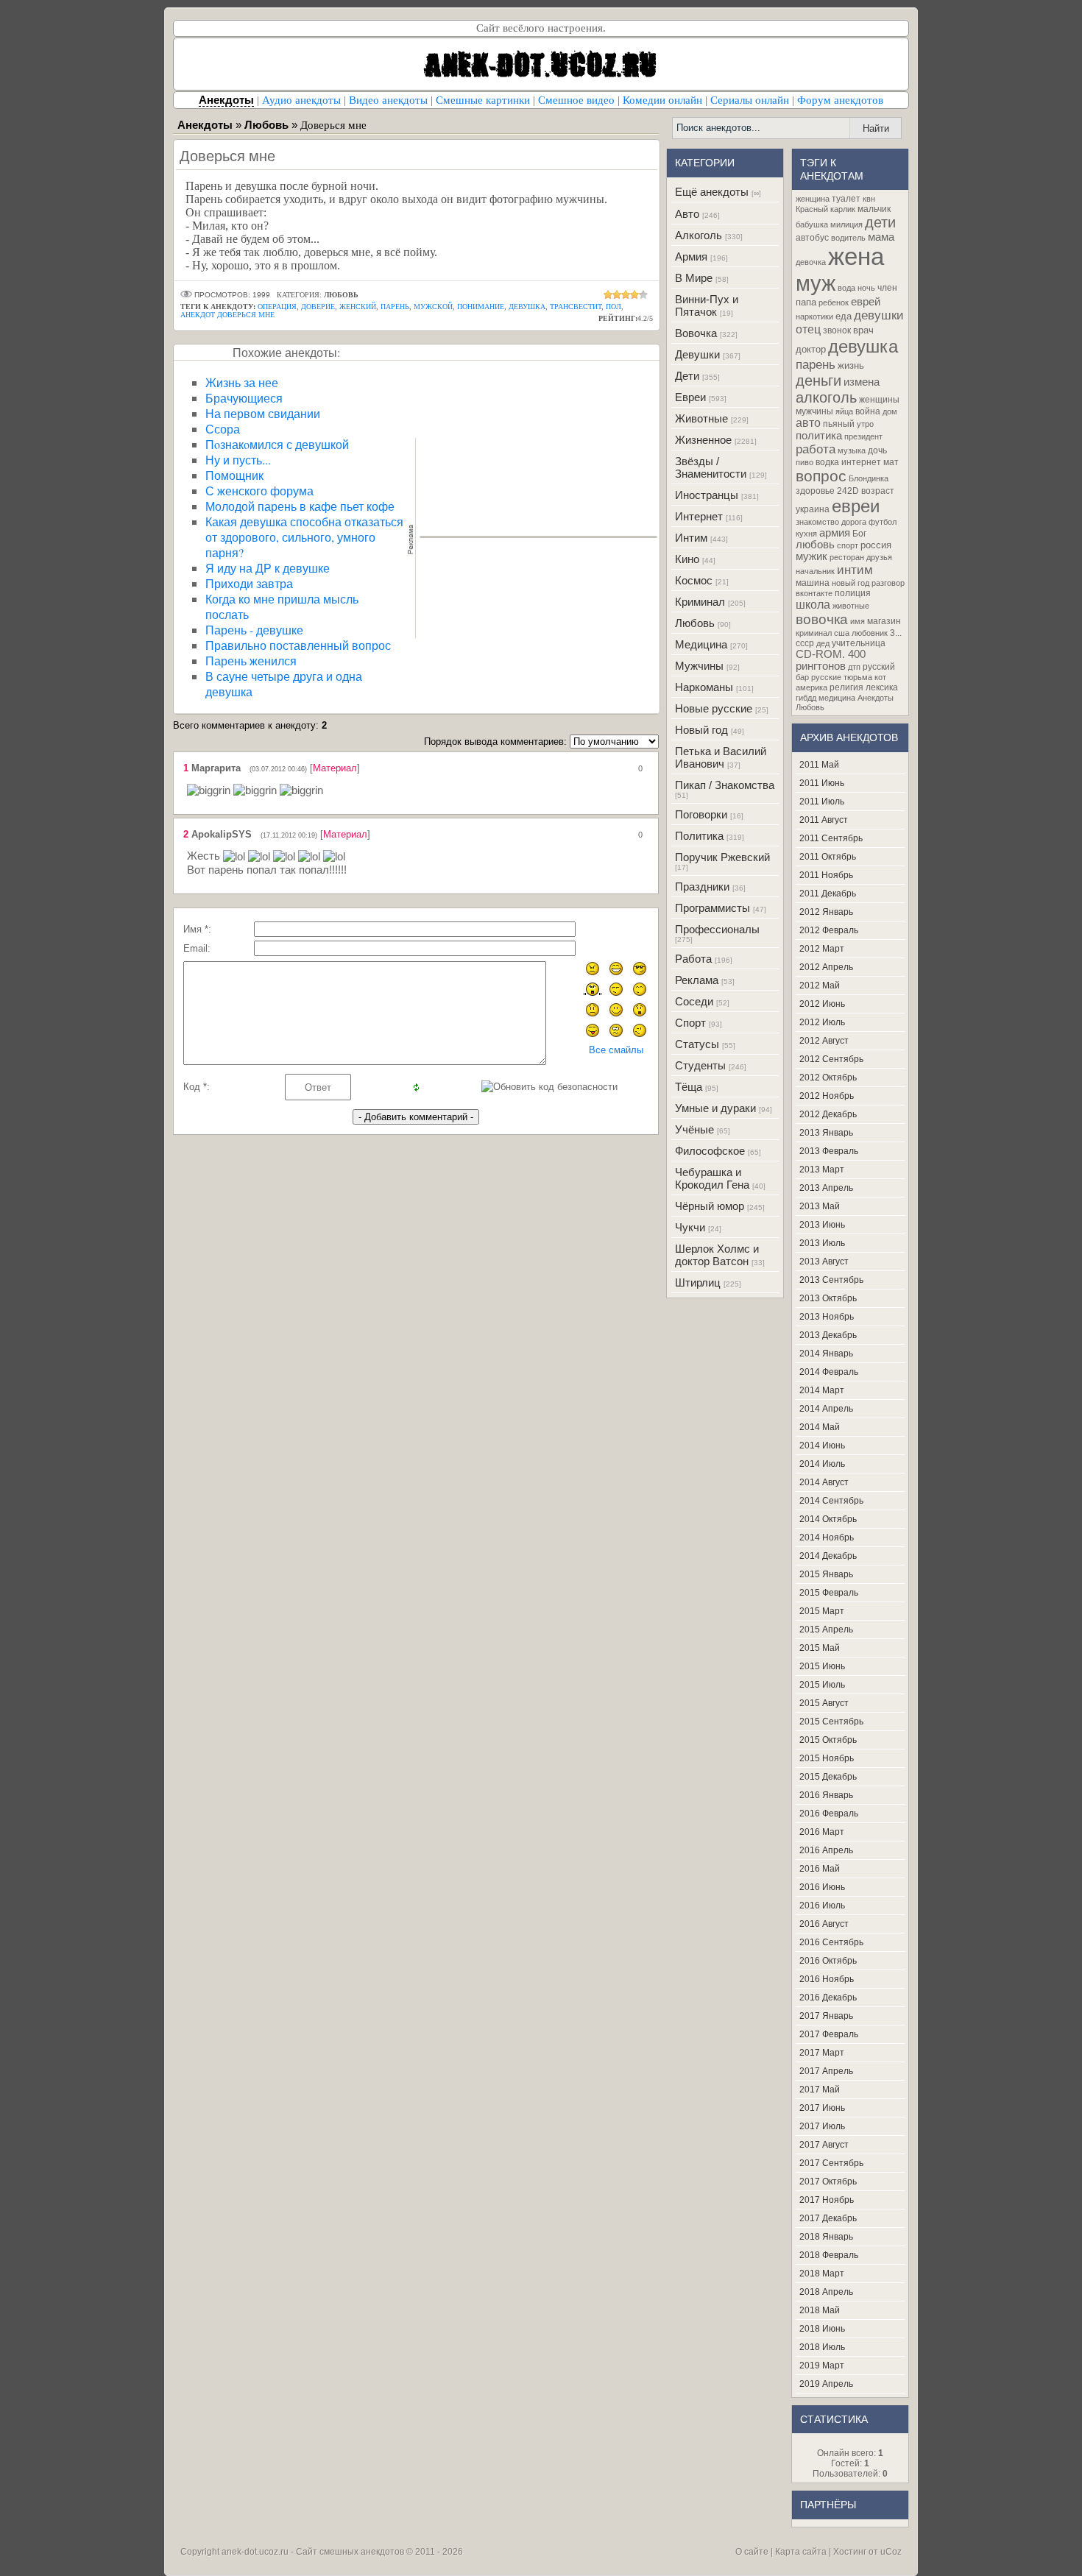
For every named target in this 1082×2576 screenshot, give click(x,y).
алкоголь (826, 397)
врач (863, 330)
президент (863, 436)
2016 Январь (826, 1795)
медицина (837, 698)
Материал (335, 768)
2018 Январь (826, 2237)
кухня (806, 534)
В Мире (694, 278)
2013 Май (820, 1206)
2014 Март (822, 1390)
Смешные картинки (483, 100)
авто (808, 423)
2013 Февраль (829, 1151)
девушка (527, 307)
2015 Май (820, 1648)
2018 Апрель (826, 2292)
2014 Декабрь (828, 1556)
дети (880, 222)
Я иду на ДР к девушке (268, 568)
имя (858, 621)
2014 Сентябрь (831, 1501)
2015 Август (824, 1703)
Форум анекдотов (840, 100)
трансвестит (576, 307)
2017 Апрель (826, 2071)
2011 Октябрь (828, 857)
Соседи (694, 1001)
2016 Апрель (826, 1850)
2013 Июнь (822, 1225)
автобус (812, 238)
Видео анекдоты (388, 100)
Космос (694, 580)
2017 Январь (826, 2016)
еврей (866, 302)
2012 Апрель (826, 967)
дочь (877, 450)
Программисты (713, 908)
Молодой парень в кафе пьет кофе (300, 506)
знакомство (817, 522)
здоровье (815, 491)
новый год (851, 583)
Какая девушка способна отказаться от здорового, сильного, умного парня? (304, 537)
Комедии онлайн (662, 100)
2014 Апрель (826, 1409)
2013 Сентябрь (831, 1280)
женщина (813, 199)
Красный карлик (825, 209)
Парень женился (251, 661)
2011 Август (824, 820)
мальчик (874, 209)
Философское (710, 1151)
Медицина (701, 644)
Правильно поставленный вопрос (298, 645)
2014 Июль (822, 1464)
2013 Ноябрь (827, 1317)
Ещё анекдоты (712, 192)
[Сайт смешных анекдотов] (541, 86)
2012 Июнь (822, 1004)
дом (890, 411)
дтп (854, 667)
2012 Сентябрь (831, 1059)
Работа (693, 959)
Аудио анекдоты (301, 100)
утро (865, 424)
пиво (805, 462)
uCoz (891, 2552)
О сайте (752, 2552)
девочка (811, 262)
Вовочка (696, 333)
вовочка (822, 619)
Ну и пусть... (238, 460)
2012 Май (820, 986)
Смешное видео (576, 100)
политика (819, 436)
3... (896, 633)
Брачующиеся (244, 398)
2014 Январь (826, 1354)
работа (816, 449)
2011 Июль (822, 802)
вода (846, 288)
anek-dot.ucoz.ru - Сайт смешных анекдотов (313, 2552)
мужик (811, 556)
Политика (699, 836)
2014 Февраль (829, 1372)
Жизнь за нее (242, 382)
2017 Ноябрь (827, 2200)
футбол (883, 522)
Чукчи (690, 1227)
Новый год (701, 730)
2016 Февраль (829, 1814)
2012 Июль (822, 1022)
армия (835, 533)
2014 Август (824, 1482)
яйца (844, 411)
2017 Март (822, 2053)
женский (358, 307)
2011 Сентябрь (831, 838)
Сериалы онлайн (750, 100)
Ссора (223, 429)
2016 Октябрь (828, 1961)
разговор (888, 583)
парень (395, 307)
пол (614, 307)
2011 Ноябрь (826, 875)
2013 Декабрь (828, 1335)
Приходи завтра (249, 583)
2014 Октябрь (828, 1519)
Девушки (697, 354)
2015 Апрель (826, 1630)
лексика (882, 687)
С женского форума (259, 491)
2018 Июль (822, 2347)
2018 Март (822, 2274)
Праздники (702, 887)
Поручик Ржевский (722, 857)
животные (851, 606)
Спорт (690, 1023)
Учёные (694, 1129)
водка (827, 462)
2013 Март (822, 1170)
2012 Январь (826, 912)
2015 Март (822, 1611)
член (887, 288)
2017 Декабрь (828, 2218)
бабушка (812, 224)
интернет (861, 462)
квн (869, 199)
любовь (815, 545)
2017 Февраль (829, 2034)
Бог (859, 534)
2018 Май (820, 2310)
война (868, 411)
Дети (687, 376)
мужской (433, 307)
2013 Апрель (826, 1188)
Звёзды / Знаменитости (711, 467)
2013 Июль (822, 1243)
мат (891, 462)
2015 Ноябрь (827, 1758)
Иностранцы (707, 495)
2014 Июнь (822, 1446)
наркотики (814, 316)
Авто (687, 214)
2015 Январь (826, 1574)
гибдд (806, 698)
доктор (811, 349)
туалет (846, 199)
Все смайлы (616, 1050)
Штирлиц (698, 1282)
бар (802, 677)
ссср (805, 643)
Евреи (690, 397)
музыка (852, 450)
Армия (691, 256)
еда (844, 316)
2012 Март (822, 949)
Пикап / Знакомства (725, 785)
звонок (837, 330)
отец (808, 329)
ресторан (847, 557)
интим (855, 570)
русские (826, 677)
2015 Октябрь (828, 1740)
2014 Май (820, 1427)
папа (806, 302)
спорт (848, 545)
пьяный (839, 424)
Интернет (699, 516)
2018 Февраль (829, 2255)
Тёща (689, 1087)
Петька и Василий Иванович (721, 757)
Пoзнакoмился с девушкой (277, 444)
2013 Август (824, 1262)
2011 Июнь (822, 783)
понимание (481, 307)
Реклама (697, 980)
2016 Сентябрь (831, 1942)
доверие (318, 307)
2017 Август (824, 2145)
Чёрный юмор (710, 1206)
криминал (814, 633)
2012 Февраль (829, 930)
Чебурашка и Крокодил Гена (712, 1178)
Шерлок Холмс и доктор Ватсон (717, 1255)
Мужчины (699, 666)
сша (842, 633)
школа (813, 605)
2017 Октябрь (828, 2182)
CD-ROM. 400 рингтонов (831, 660)
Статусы (697, 1044)
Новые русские (714, 708)
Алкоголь (699, 235)
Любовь (695, 623)
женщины (879, 400)
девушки (879, 315)
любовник (870, 633)
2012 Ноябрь (827, 1096)
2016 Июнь (822, 1887)
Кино (687, 559)
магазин (884, 621)
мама (881, 237)
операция (277, 307)
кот (880, 677)
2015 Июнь (822, 1666)
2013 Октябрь (828, 1298)
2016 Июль (822, 1906)
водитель (848, 238)
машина (813, 583)
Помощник (234, 475)
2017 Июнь (822, 2108)
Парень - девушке (254, 630)
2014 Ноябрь (827, 1538)
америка (811, 687)
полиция (853, 593)
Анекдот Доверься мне (227, 315)
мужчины (814, 411)
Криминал (700, 602)
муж (816, 283)
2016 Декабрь (828, 1998)
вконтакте (814, 593)
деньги (818, 381)
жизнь (851, 365)
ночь (866, 288)
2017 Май (820, 2090)
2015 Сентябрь (831, 1722)
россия (876, 545)
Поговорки (701, 814)
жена (856, 256)
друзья (879, 557)
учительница (859, 643)
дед (823, 643)
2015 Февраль (829, 1593)
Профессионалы (717, 929)
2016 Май (820, 1869)
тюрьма (858, 677)
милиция (846, 224)
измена (862, 382)
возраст (878, 491)
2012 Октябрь (828, 1078)
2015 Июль (822, 1685)
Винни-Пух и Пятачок (707, 305)
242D (848, 491)
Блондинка (869, 478)
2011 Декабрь (828, 894)
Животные (701, 418)
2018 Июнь (822, 2329)
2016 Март (822, 1832)
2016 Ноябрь (827, 1979)
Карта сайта (801, 2552)
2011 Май (819, 765)
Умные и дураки (715, 1108)
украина (813, 509)
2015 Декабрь (828, 1777)
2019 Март (822, 2366)
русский (879, 667)
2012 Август (824, 1041)
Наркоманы (704, 687)
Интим (691, 538)
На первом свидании (263, 413)
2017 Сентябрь (831, 2163)
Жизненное (703, 440)
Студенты (700, 1065)
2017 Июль (822, 2126)
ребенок (834, 302)
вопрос (821, 476)
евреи (856, 506)
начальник (815, 571)
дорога (854, 522)
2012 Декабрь (828, 1114)
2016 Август (824, 1924)
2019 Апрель (826, 2384)
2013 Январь (826, 1133)
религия (846, 687)
